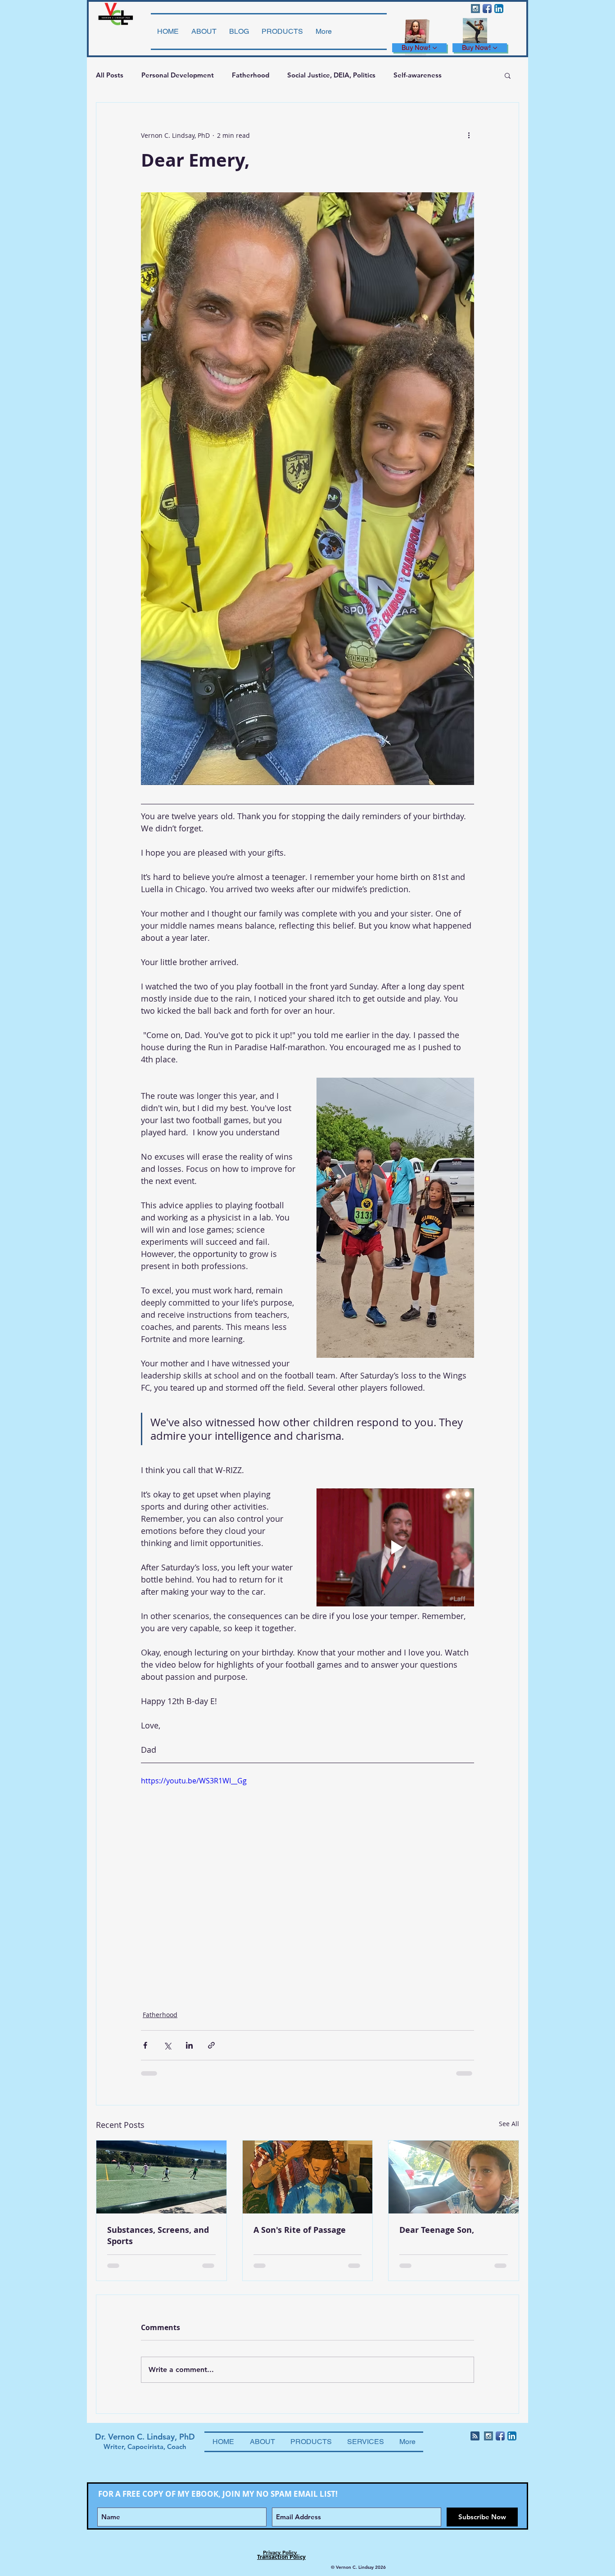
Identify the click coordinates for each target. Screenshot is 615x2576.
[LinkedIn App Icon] (499, 9)
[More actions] (469, 135)
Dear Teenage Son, (437, 2230)
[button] (508, 75)
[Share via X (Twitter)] (167, 2045)
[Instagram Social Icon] (475, 9)
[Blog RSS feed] (475, 2436)
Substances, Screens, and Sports (158, 2236)
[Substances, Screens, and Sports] (161, 2177)
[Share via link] (211, 2045)
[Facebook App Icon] (487, 9)
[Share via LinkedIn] (189, 2045)
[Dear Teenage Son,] (454, 2177)
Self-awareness (418, 75)
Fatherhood (251, 75)
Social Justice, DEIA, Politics (331, 75)
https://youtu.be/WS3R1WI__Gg (194, 1781)
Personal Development (178, 75)
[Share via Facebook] (145, 2045)
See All (509, 2124)
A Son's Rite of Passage (300, 2230)
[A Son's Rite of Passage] (308, 2177)
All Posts (110, 75)
